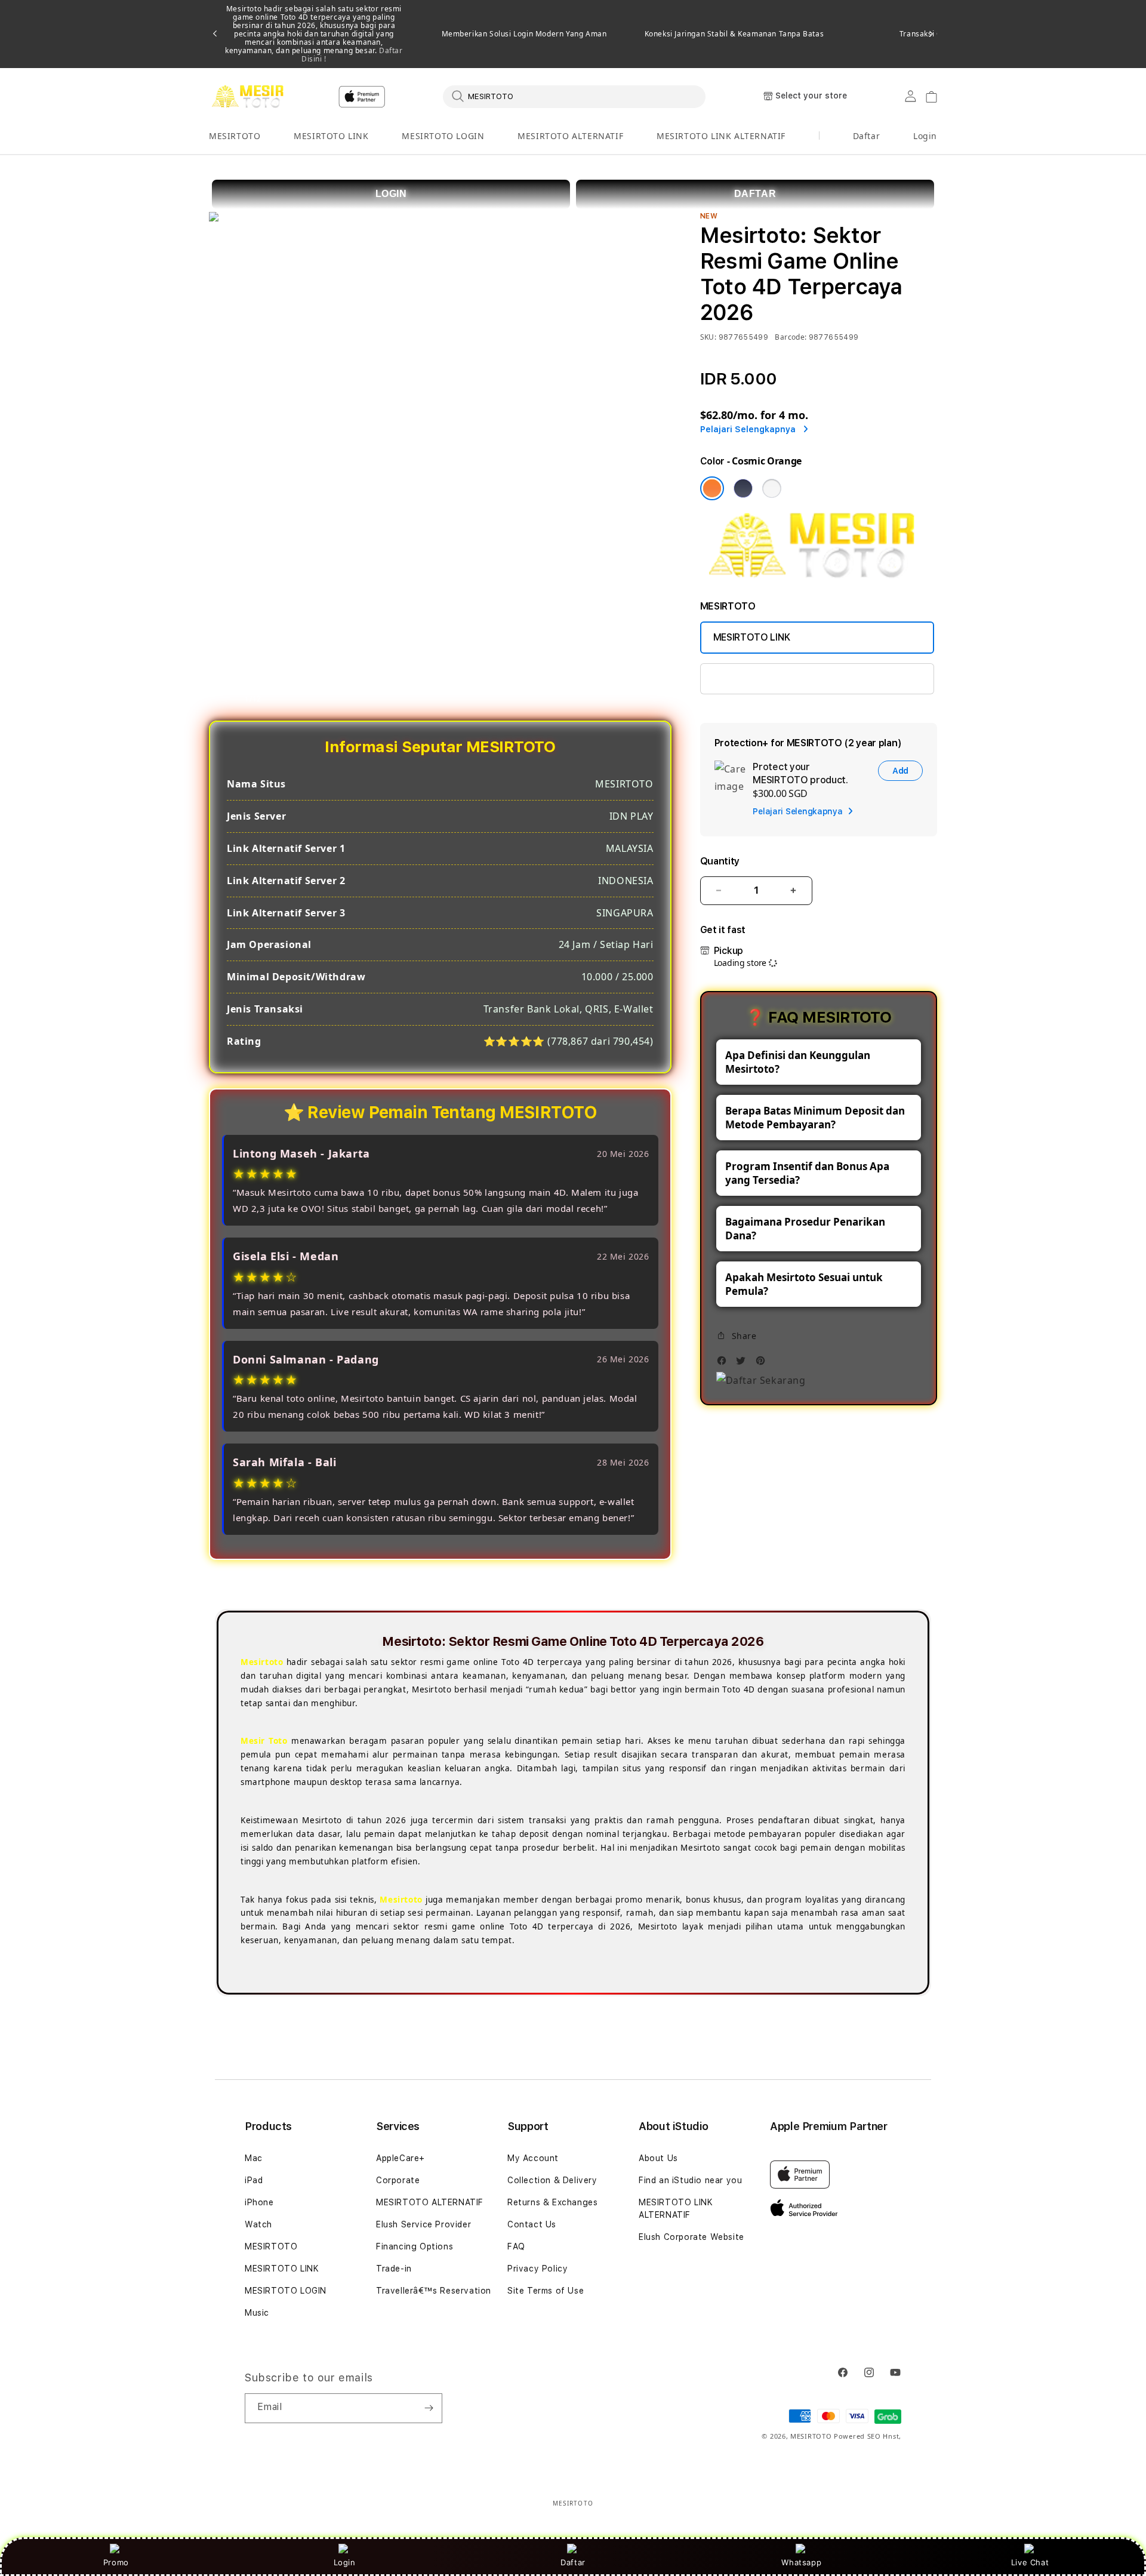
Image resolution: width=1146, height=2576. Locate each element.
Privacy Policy (537, 2269)
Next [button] (931, 34)
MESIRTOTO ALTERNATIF (570, 136)
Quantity (720, 861)
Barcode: (791, 337)
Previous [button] (215, 34)
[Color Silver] (772, 488)
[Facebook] (725, 1364)
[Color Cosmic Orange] (712, 488)
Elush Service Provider (423, 2224)
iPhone (259, 2202)
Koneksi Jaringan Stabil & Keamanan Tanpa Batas (734, 34)
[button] (235, 136)
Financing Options (415, 2246)
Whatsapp (801, 2562)
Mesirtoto (262, 1662)
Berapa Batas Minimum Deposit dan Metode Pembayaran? (815, 1118)
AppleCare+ (401, 2158)
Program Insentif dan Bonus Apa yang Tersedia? (807, 1173)
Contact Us (532, 2224)
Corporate (398, 2180)
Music (257, 2313)
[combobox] (574, 96)
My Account (533, 2158)
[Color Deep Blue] (743, 488)
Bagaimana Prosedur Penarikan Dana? (805, 1229)
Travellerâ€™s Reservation (434, 2291)
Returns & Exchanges (552, 2202)
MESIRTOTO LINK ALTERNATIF (721, 136)
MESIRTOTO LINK (331, 136)
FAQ (516, 2246)
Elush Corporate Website (691, 2237)
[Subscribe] (429, 2408)
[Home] (250, 97)
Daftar (573, 2562)
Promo (116, 2562)
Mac (254, 2158)
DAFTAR (755, 194)
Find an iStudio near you (690, 2180)
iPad (254, 2180)
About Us (658, 2158)
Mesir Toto (264, 1741)
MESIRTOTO (235, 136)
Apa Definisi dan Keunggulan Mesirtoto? (798, 1062)
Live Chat (1030, 2562)
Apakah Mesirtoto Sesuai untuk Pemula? (804, 1284)
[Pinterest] (763, 1364)
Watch (258, 2224)
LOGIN (391, 194)
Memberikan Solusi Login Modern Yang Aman (524, 34)
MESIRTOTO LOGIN (443, 136)
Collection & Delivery (552, 2180)
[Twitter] (744, 1364)
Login (345, 2562)
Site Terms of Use (546, 2291)
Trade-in (394, 2269)
